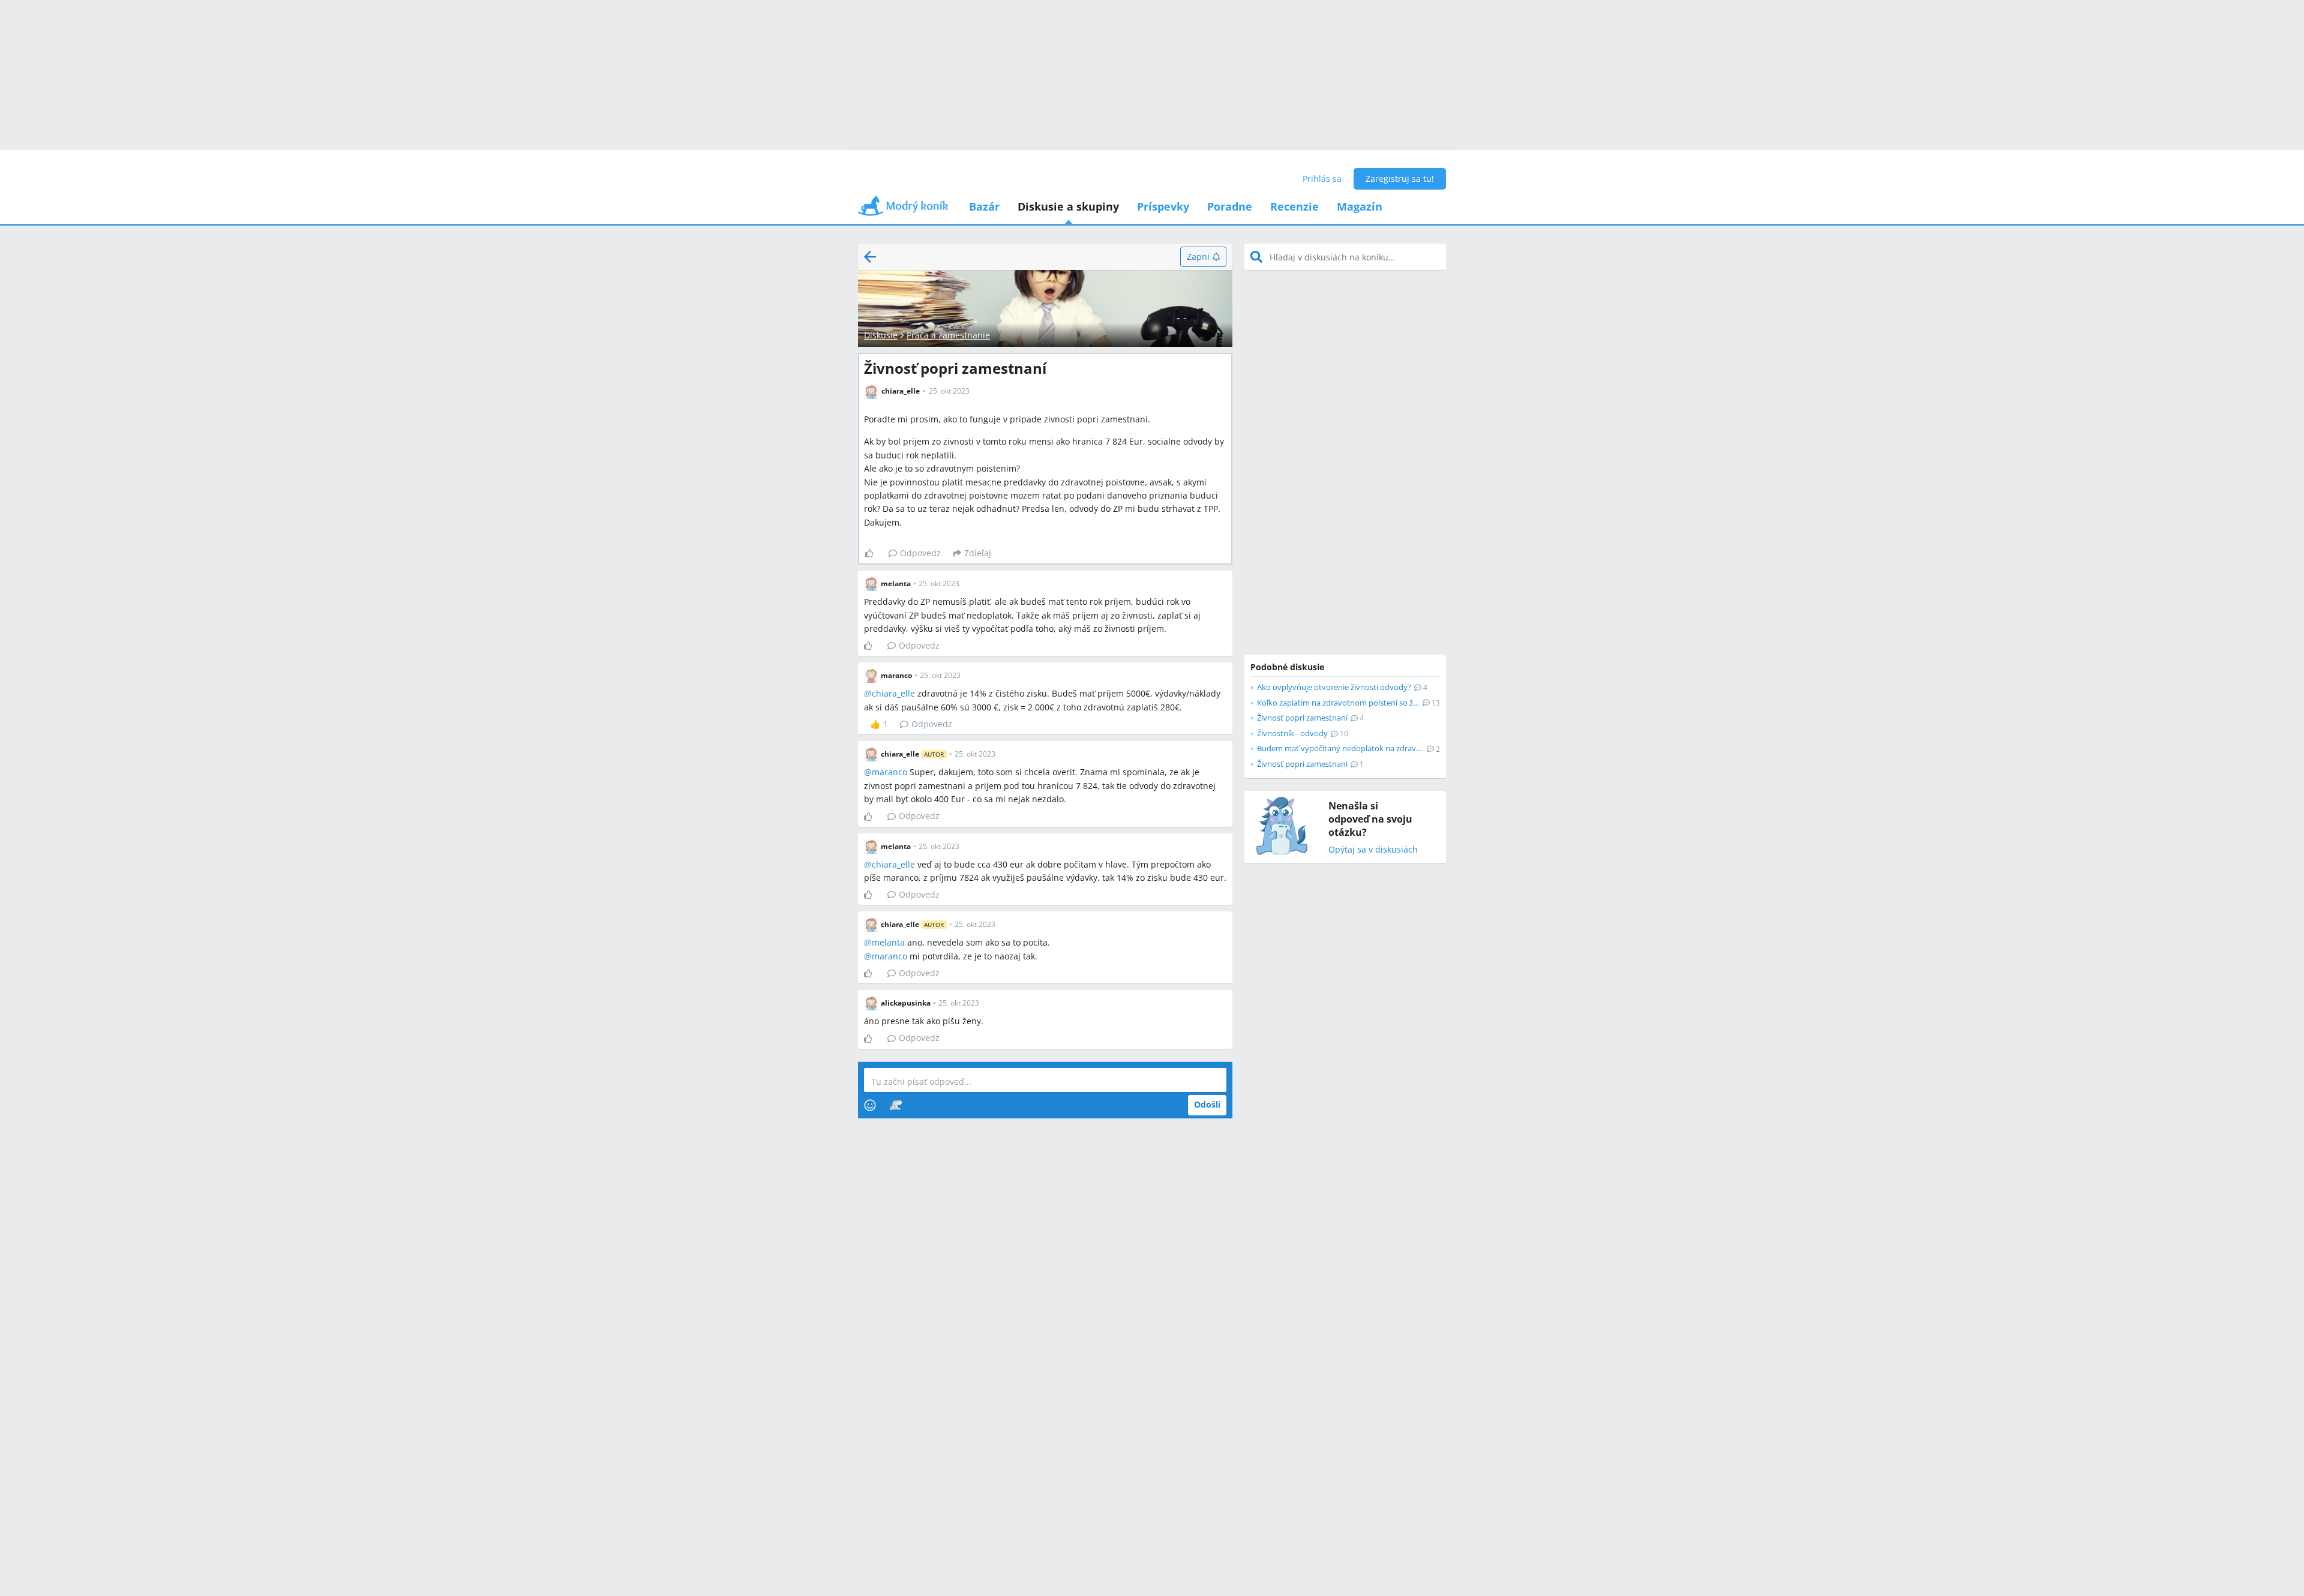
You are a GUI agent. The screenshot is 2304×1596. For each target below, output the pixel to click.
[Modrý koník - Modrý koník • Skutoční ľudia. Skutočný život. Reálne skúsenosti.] (903, 210)
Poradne (1230, 206)
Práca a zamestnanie (948, 335)
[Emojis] (870, 1105)
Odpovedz (920, 553)
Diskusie (881, 335)
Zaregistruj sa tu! (1400, 178)
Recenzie (1294, 206)
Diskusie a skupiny (1068, 206)
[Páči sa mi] (874, 553)
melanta (888, 942)
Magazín (1360, 206)
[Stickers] (895, 1105)
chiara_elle (893, 693)
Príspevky (1163, 206)
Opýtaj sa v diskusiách (1373, 850)
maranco (889, 772)
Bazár (984, 206)
